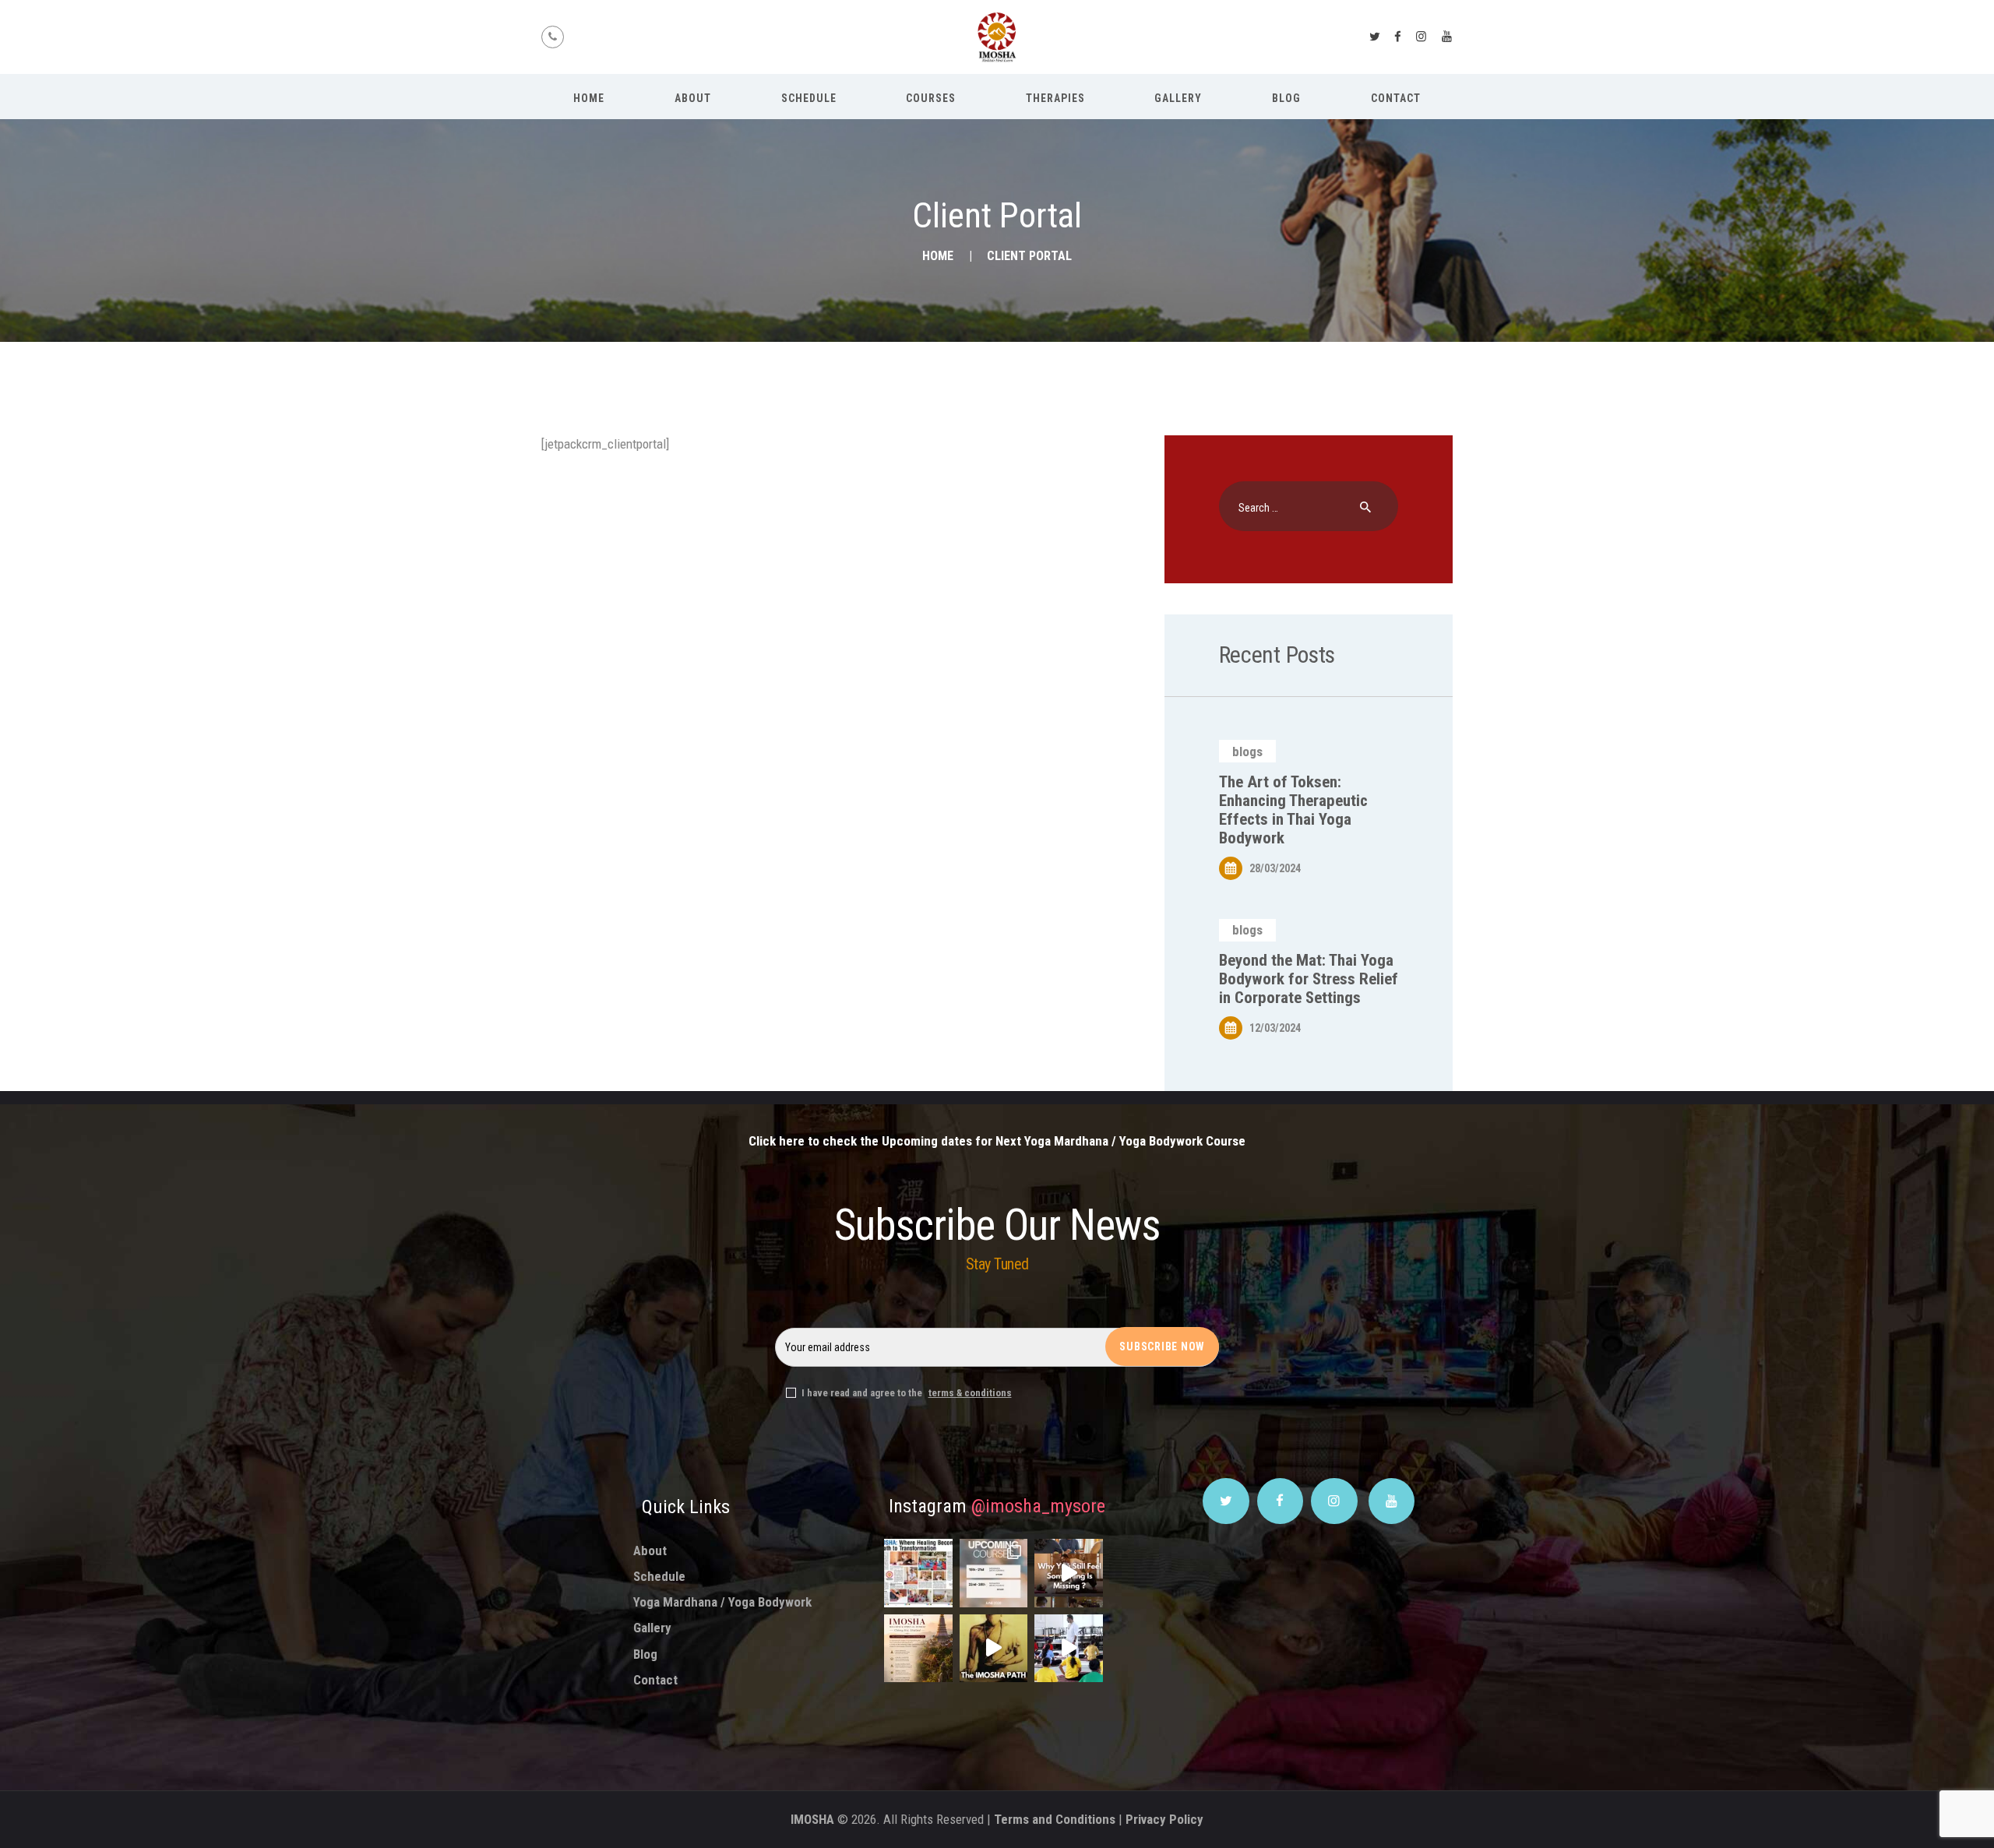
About (650, 1551)
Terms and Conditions (1055, 1819)
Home (938, 256)
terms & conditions (970, 1393)
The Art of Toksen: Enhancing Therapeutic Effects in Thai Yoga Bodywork (1293, 810)
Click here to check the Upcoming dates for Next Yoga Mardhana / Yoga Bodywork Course (997, 1141)
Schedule (659, 1576)
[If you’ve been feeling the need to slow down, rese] (1069, 1649)
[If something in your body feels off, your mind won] (1069, 1573)
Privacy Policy (1164, 1819)
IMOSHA (812, 1819)
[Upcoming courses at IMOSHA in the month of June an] (994, 1573)
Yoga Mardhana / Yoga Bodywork (722, 1602)
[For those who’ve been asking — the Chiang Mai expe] (918, 1649)
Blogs (1247, 752)
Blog (645, 1654)
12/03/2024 (1275, 1028)
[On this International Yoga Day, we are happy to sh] (918, 1573)
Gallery (652, 1628)
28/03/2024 (1275, 868)
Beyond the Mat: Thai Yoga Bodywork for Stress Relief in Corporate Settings (1309, 979)
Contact (655, 1680)
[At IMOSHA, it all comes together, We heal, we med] (994, 1649)
